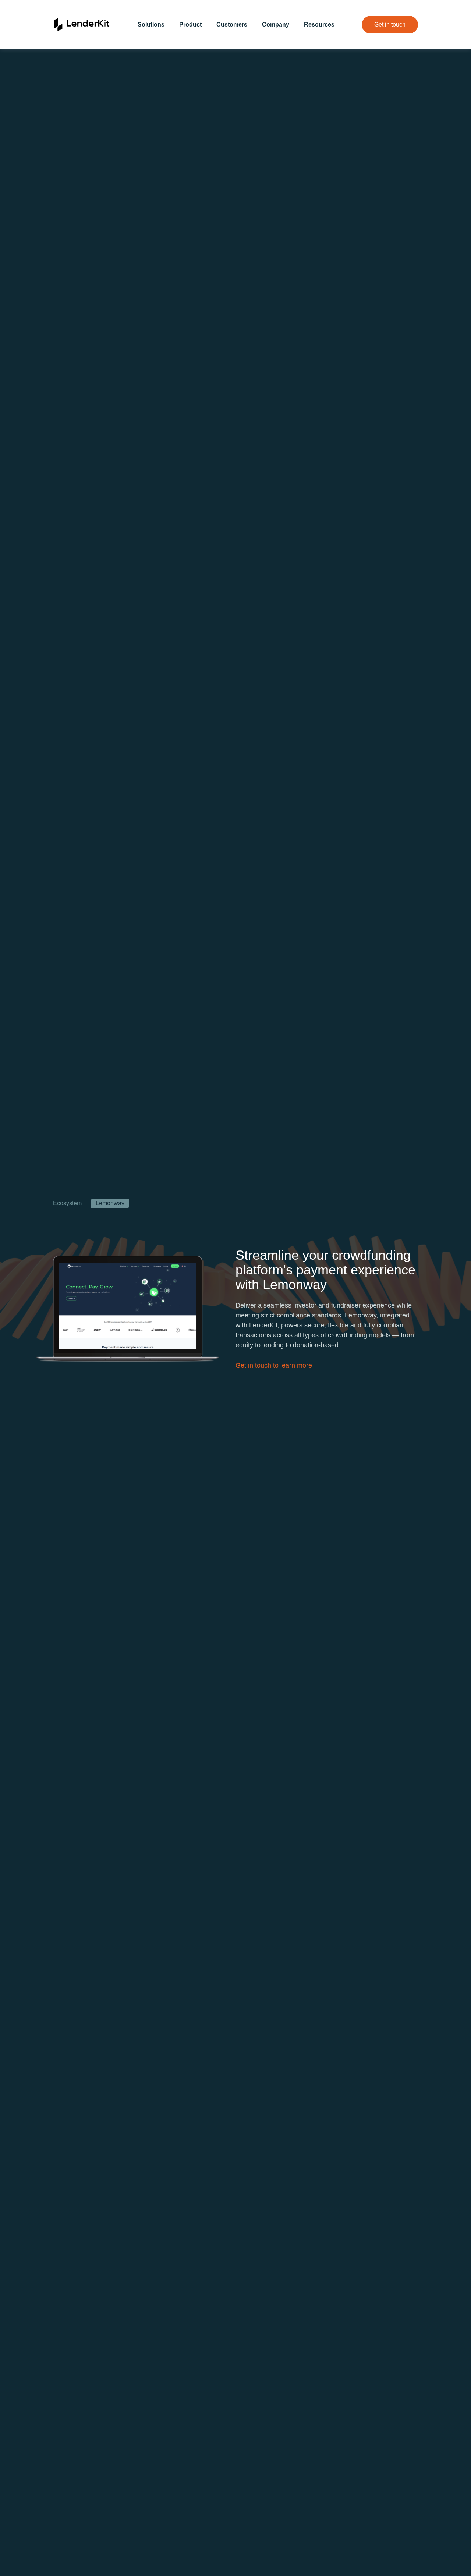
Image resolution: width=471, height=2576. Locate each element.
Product (190, 24)
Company (276, 24)
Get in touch (390, 24)
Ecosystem (67, 1203)
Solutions (151, 24)
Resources (319, 24)
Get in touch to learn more (274, 1365)
